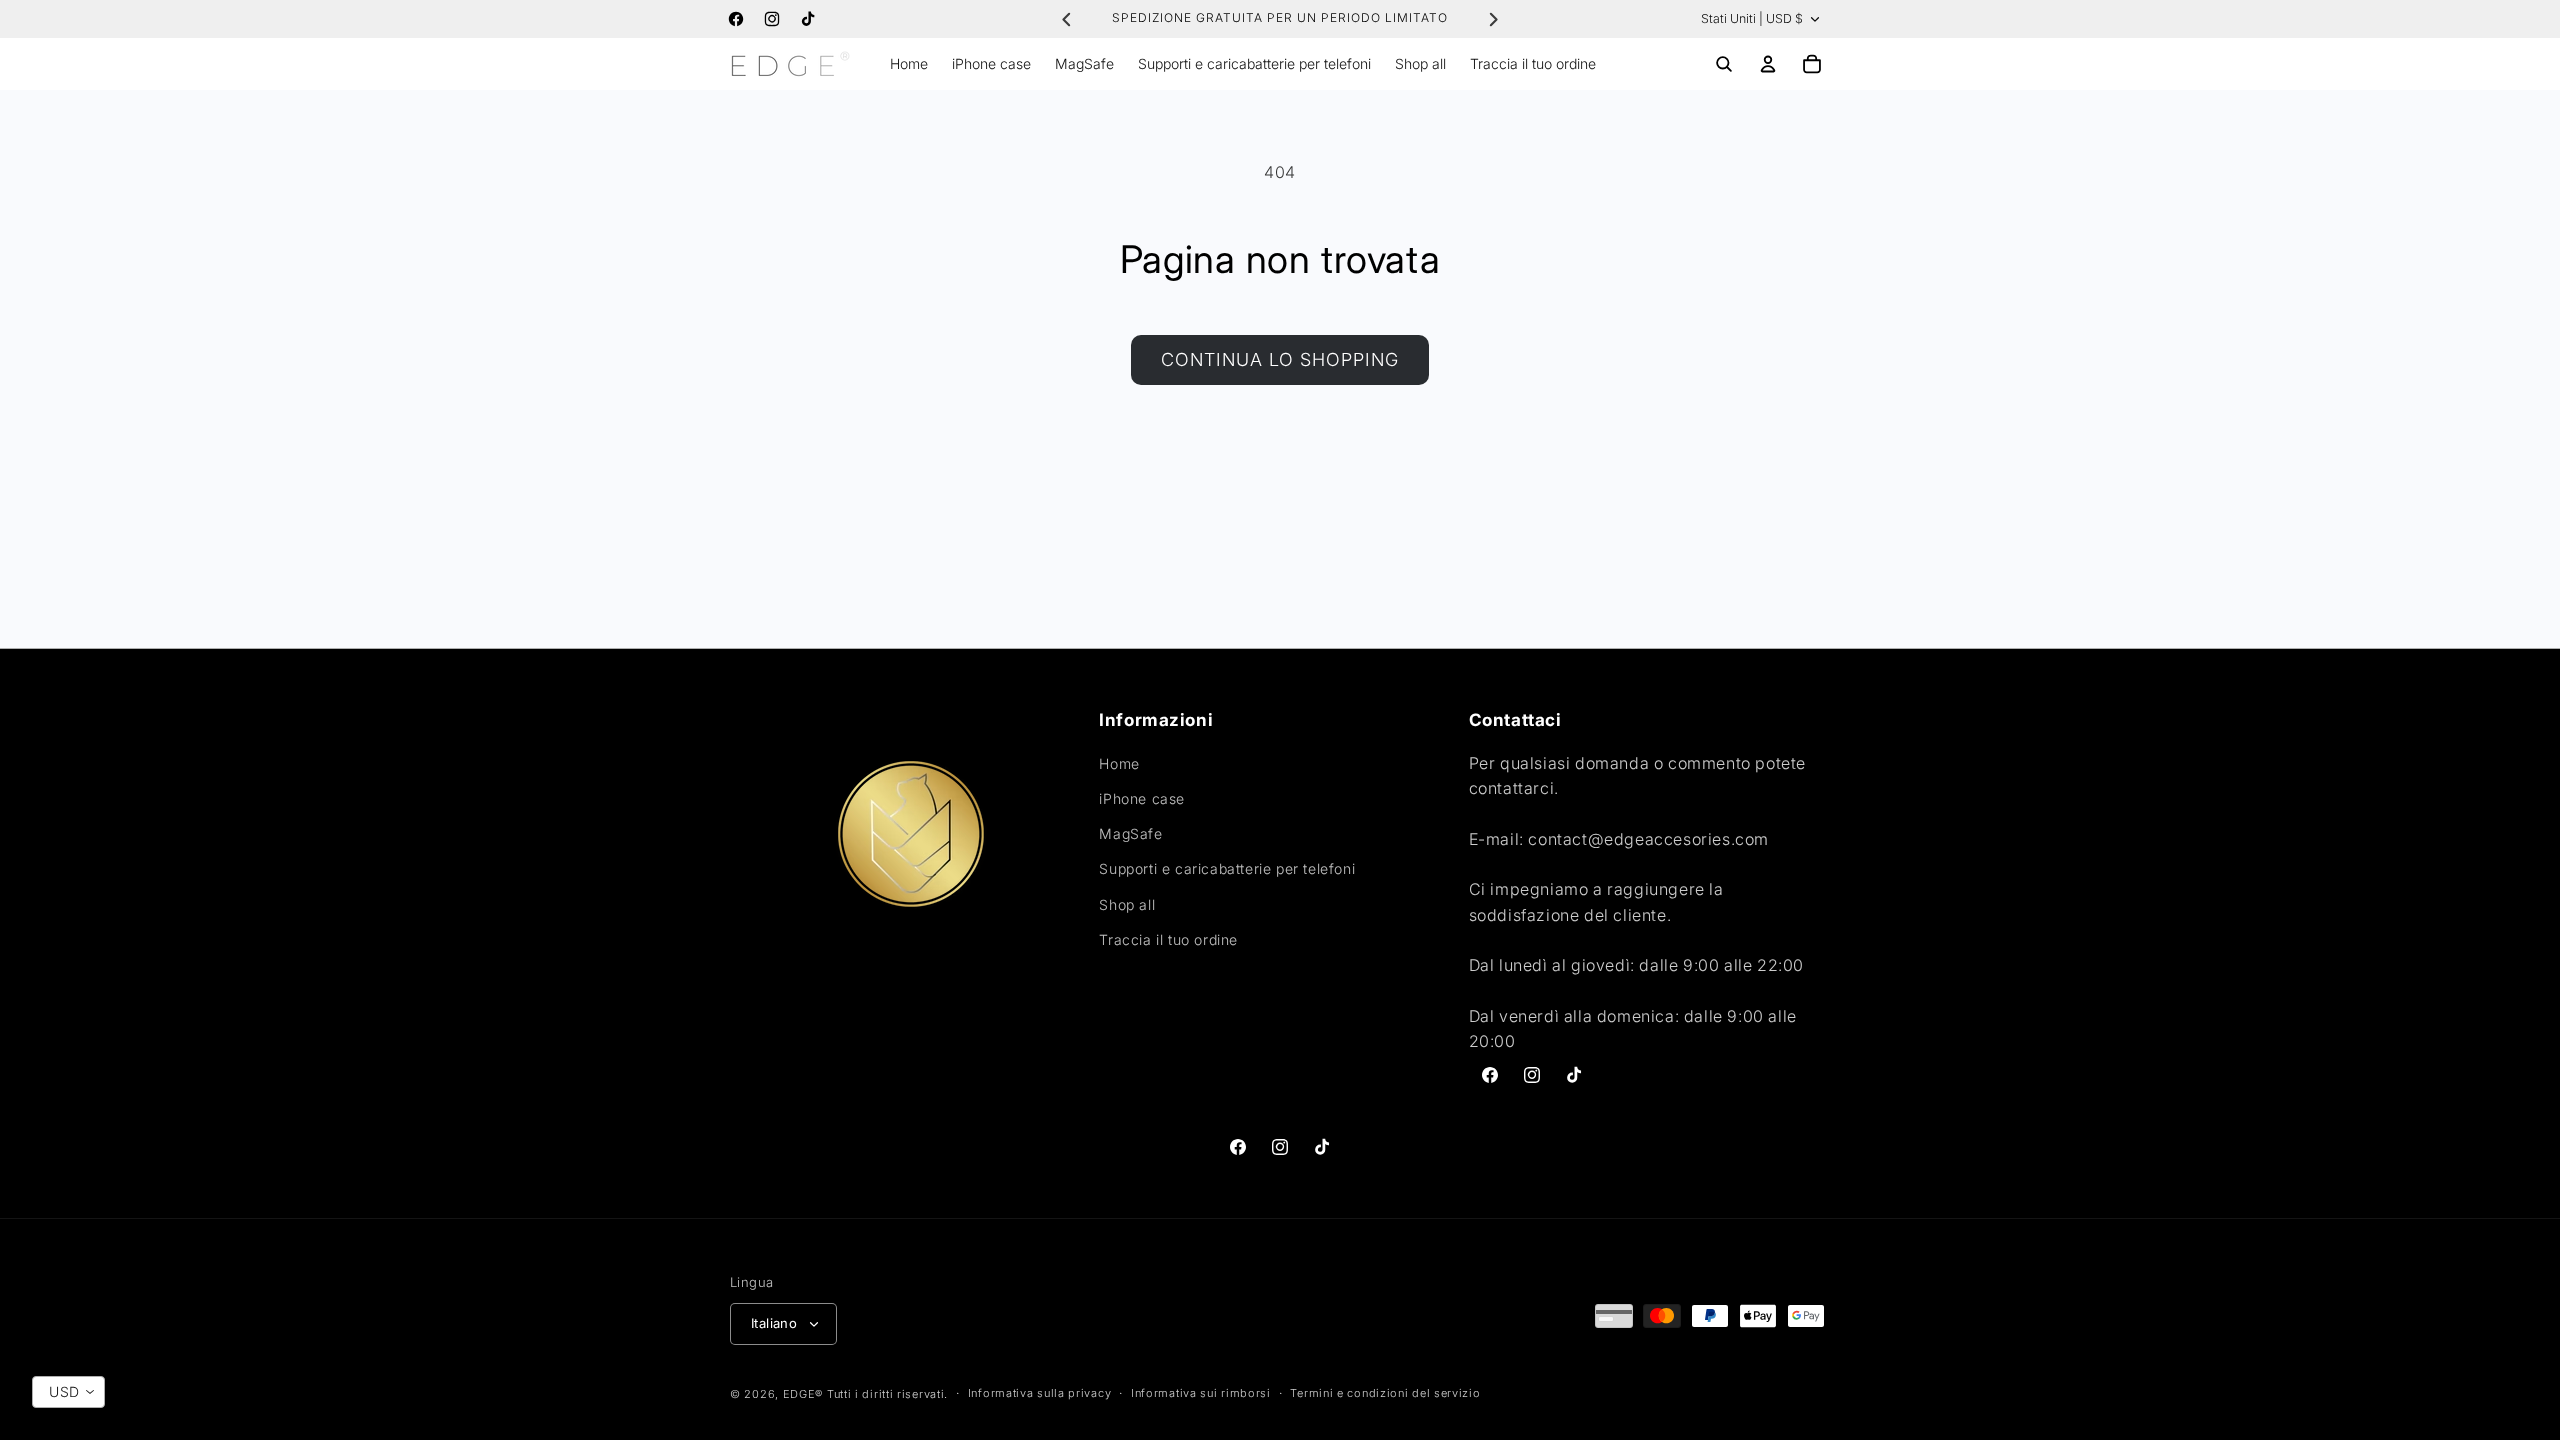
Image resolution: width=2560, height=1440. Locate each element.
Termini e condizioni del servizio (1385, 1393)
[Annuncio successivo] (1493, 19)
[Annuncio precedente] (1067, 19)
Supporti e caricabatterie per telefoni (1227, 868)
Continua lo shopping (1280, 359)
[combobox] (68, 1392)
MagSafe (1130, 833)
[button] (1724, 64)
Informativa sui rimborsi (1201, 1393)
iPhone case (1142, 798)
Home (1119, 763)
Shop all (1127, 904)
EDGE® (805, 1394)
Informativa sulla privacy (1040, 1393)
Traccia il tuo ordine (1168, 939)
